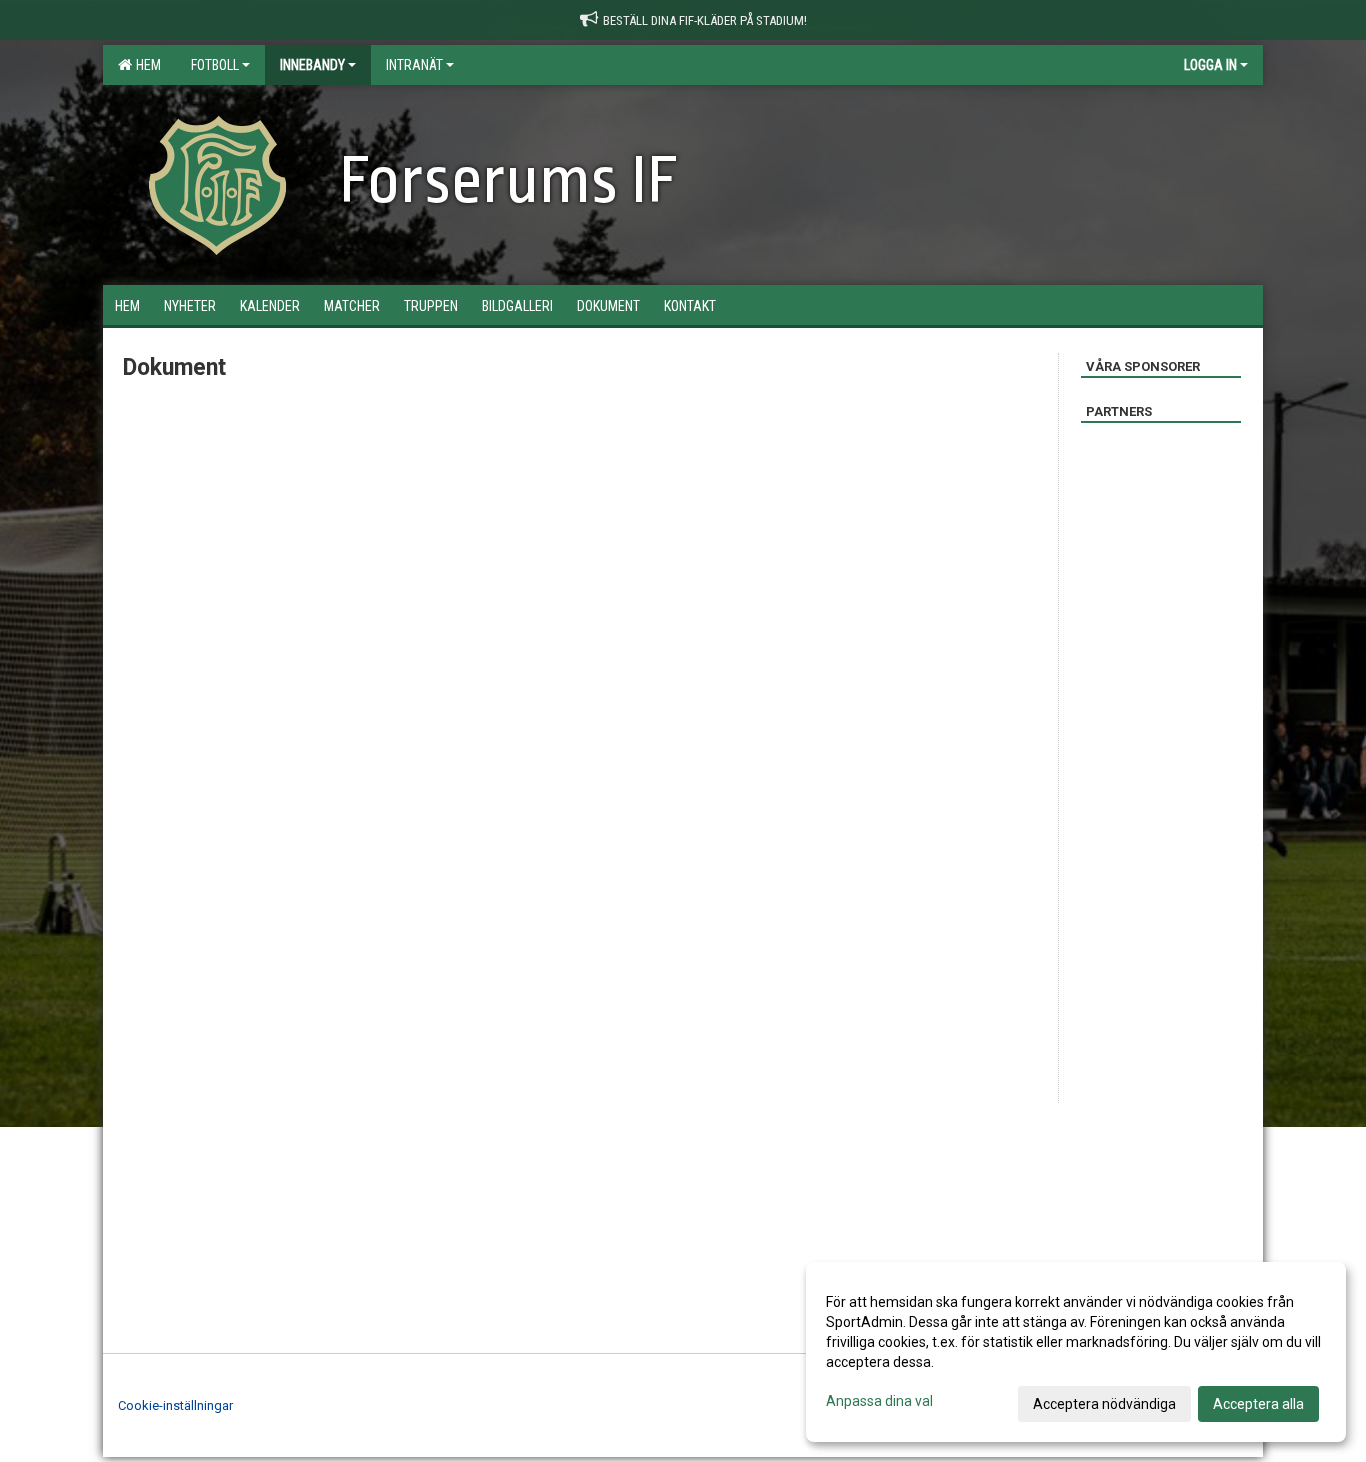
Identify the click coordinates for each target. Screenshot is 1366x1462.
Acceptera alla (1258, 1404)
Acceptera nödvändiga (1104, 1404)
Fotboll (215, 65)
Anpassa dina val (879, 1401)
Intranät (414, 65)
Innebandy (312, 65)
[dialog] (1076, 1352)
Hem (145, 65)
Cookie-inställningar (175, 1405)
